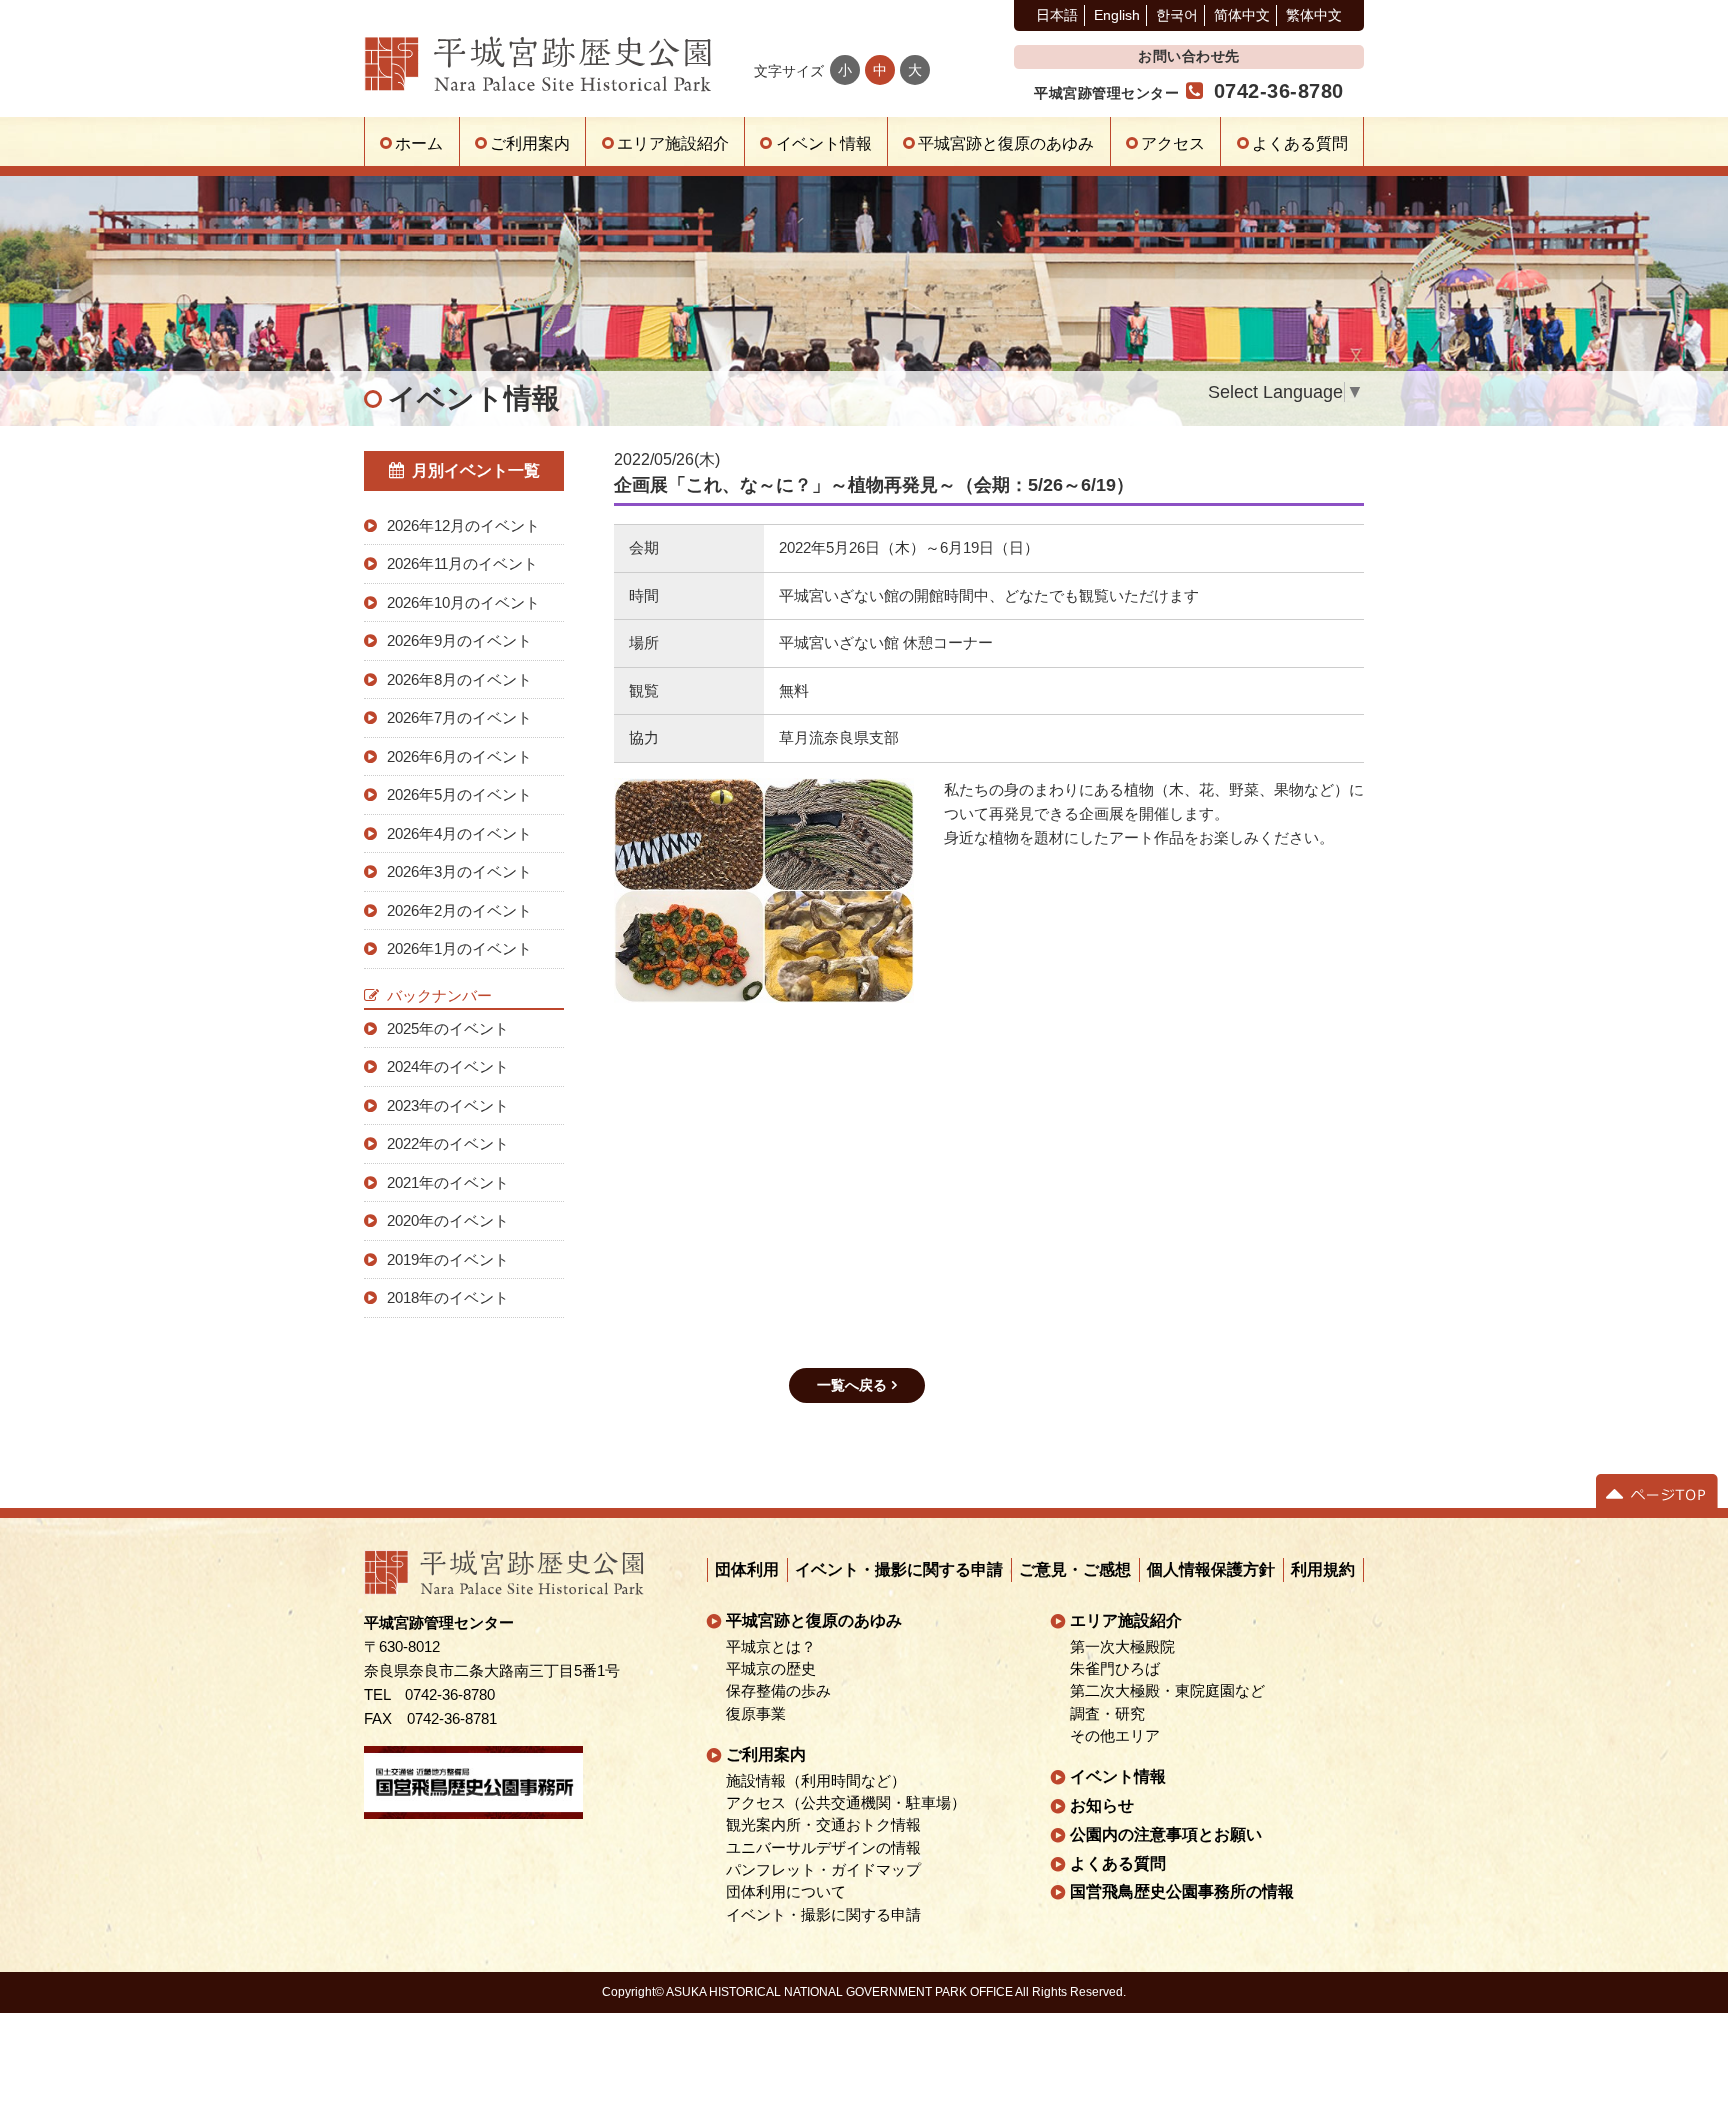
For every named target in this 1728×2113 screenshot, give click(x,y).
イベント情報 (824, 143)
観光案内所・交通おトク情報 (824, 1825)
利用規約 (1324, 1569)
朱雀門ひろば (1115, 1669)
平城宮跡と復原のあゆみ (1006, 143)
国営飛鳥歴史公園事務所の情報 (1182, 1891)
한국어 (1177, 15)
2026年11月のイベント (462, 563)
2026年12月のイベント (463, 525)
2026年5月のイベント (459, 794)
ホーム (419, 143)
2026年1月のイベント (459, 948)
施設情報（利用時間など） (817, 1781)
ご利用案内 (530, 143)
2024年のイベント (448, 1066)
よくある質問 (1300, 143)
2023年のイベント (448, 1105)
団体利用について (787, 1892)
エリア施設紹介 (673, 143)
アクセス (1173, 143)
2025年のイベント (448, 1028)
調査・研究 (1107, 1714)
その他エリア (1115, 1736)
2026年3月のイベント (459, 871)
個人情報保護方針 (1212, 1569)
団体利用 (748, 1569)
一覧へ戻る (852, 1385)
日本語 (1057, 15)
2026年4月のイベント (459, 833)
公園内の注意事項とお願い (1166, 1834)
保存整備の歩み (779, 1691)
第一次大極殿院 (1122, 1647)
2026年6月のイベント (459, 756)
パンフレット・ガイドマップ (824, 1870)
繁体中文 (1314, 15)
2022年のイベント (448, 1143)
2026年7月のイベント (459, 717)
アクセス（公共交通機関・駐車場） (847, 1803)
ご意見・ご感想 (1076, 1569)
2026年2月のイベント (459, 910)
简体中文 (1242, 15)
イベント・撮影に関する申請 (900, 1569)
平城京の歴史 (772, 1669)
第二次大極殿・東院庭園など (1167, 1691)
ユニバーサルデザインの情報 (824, 1848)
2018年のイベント (448, 1297)
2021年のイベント (448, 1182)
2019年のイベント (448, 1259)
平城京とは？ (772, 1647)
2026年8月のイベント (459, 679)
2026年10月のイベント (463, 602)
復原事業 (757, 1714)
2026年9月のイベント (459, 640)
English (1117, 15)
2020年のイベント (448, 1220)
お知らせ (1102, 1805)
